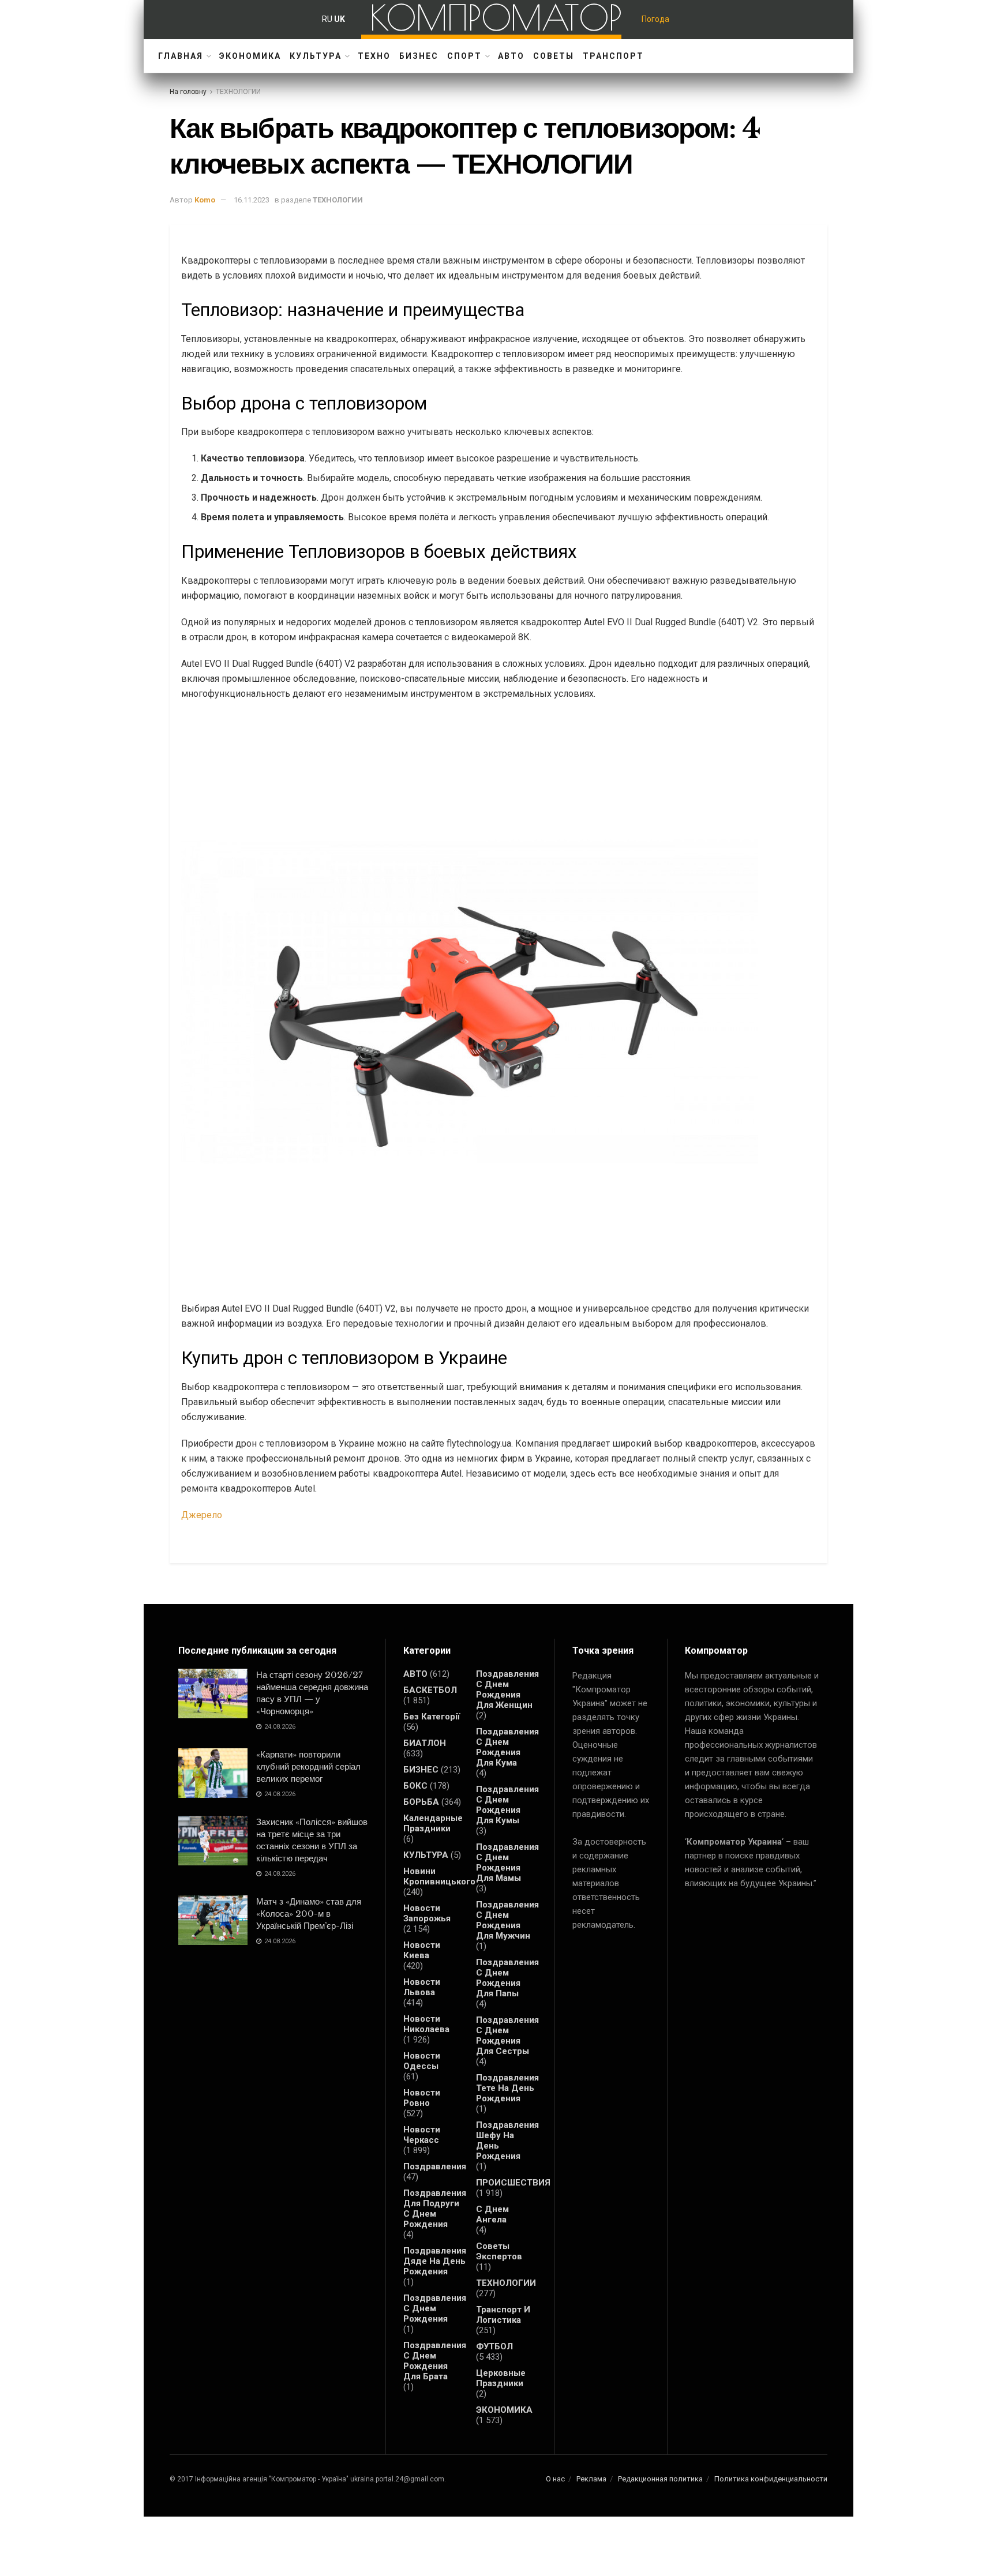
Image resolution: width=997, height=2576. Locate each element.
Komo (205, 200)
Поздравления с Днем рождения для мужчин (507, 1920)
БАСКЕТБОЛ (430, 1690)
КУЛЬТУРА (316, 56)
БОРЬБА (421, 1802)
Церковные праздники (501, 2378)
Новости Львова (422, 1987)
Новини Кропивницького (439, 1876)
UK (340, 19)
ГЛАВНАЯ (181, 56)
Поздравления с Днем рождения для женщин (507, 1689)
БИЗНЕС (419, 56)
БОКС (415, 1786)
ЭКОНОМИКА (250, 56)
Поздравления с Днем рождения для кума (507, 1747)
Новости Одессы (422, 2061)
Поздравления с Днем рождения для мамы (507, 1862)
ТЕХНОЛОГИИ (238, 92)
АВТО (511, 56)
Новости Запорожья (427, 1913)
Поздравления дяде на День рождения (435, 2261)
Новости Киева (422, 1950)
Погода (655, 19)
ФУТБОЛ (494, 2346)
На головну (188, 92)
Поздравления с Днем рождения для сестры (507, 2036)
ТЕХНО (374, 56)
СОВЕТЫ (554, 56)
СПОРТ (464, 56)
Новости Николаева (426, 2024)
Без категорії (432, 1717)
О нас (555, 2479)
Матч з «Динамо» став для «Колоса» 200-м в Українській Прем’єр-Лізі (309, 1914)
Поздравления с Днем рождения (435, 2308)
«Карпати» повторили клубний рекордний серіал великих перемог (308, 1766)
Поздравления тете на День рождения (507, 2088)
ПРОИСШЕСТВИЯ (513, 2183)
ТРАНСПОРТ (613, 56)
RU (327, 19)
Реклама (591, 2479)
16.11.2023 (252, 200)
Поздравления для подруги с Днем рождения (435, 2209)
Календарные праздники (433, 1823)
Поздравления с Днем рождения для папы (507, 1978)
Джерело (202, 1515)
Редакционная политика (660, 2479)
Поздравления (435, 2166)
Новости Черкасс (422, 2135)
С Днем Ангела (492, 2214)
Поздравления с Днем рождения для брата (435, 2361)
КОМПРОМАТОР (496, 17)
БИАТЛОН (425, 1743)
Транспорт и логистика (503, 2315)
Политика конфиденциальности (771, 2479)
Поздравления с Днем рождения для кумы (507, 1805)
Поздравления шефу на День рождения (507, 2141)
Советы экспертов (499, 2251)
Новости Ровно (422, 2098)
